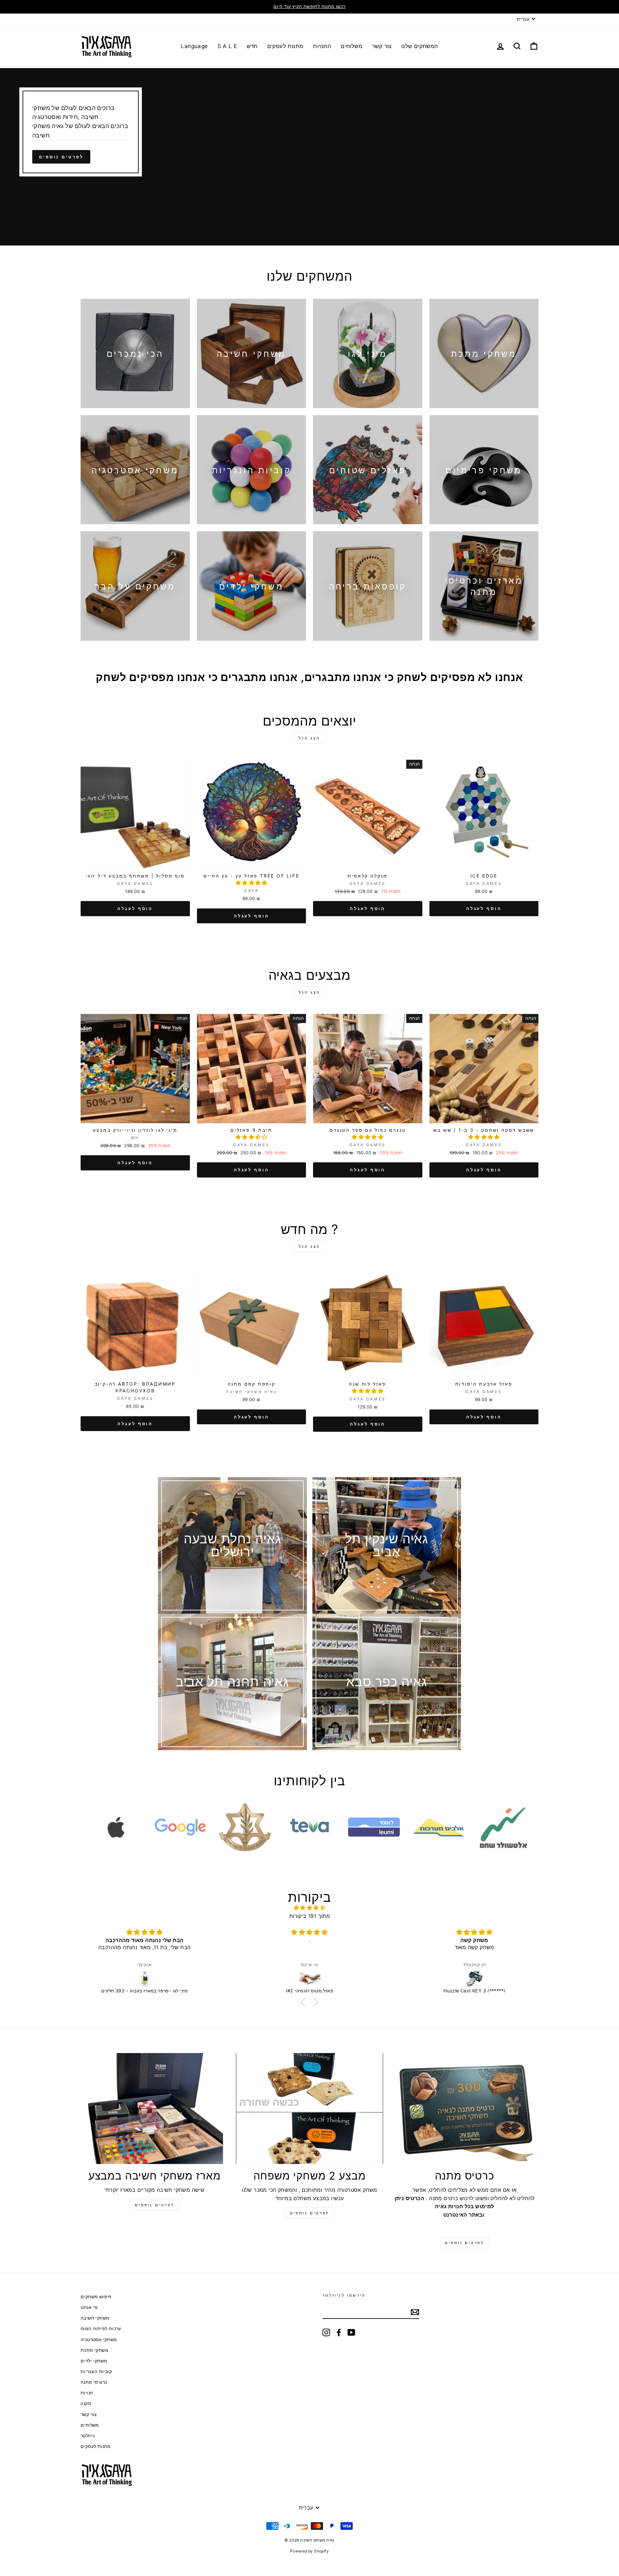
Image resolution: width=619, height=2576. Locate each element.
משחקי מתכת (94, 2350)
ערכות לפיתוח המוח (101, 2329)
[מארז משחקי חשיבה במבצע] (155, 2109)
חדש (252, 46)
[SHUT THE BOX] (474, 1979)
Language (194, 46)
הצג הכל (309, 738)
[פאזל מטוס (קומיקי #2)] (145, 1979)
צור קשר (382, 46)
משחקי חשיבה (95, 2318)
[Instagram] (326, 2332)
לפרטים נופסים (154, 2205)
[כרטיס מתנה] (464, 2109)
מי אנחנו (89, 2307)
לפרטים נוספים (61, 157)
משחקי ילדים (94, 2361)
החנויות (322, 46)
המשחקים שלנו (420, 46)
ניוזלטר (88, 2436)
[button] (251, 883)
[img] (309, 1908)
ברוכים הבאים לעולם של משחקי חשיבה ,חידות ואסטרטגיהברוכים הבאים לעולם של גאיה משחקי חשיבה (80, 121)
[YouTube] (351, 2332)
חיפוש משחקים (96, 2297)
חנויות (87, 2393)
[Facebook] (339, 2332)
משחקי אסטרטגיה (99, 2340)
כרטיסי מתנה (94, 2382)
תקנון (86, 2403)
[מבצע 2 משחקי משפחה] (310, 2109)
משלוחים (352, 46)
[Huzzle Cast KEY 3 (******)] (309, 1979)
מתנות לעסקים (285, 46)
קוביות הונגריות (96, 2371)
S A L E (227, 46)
